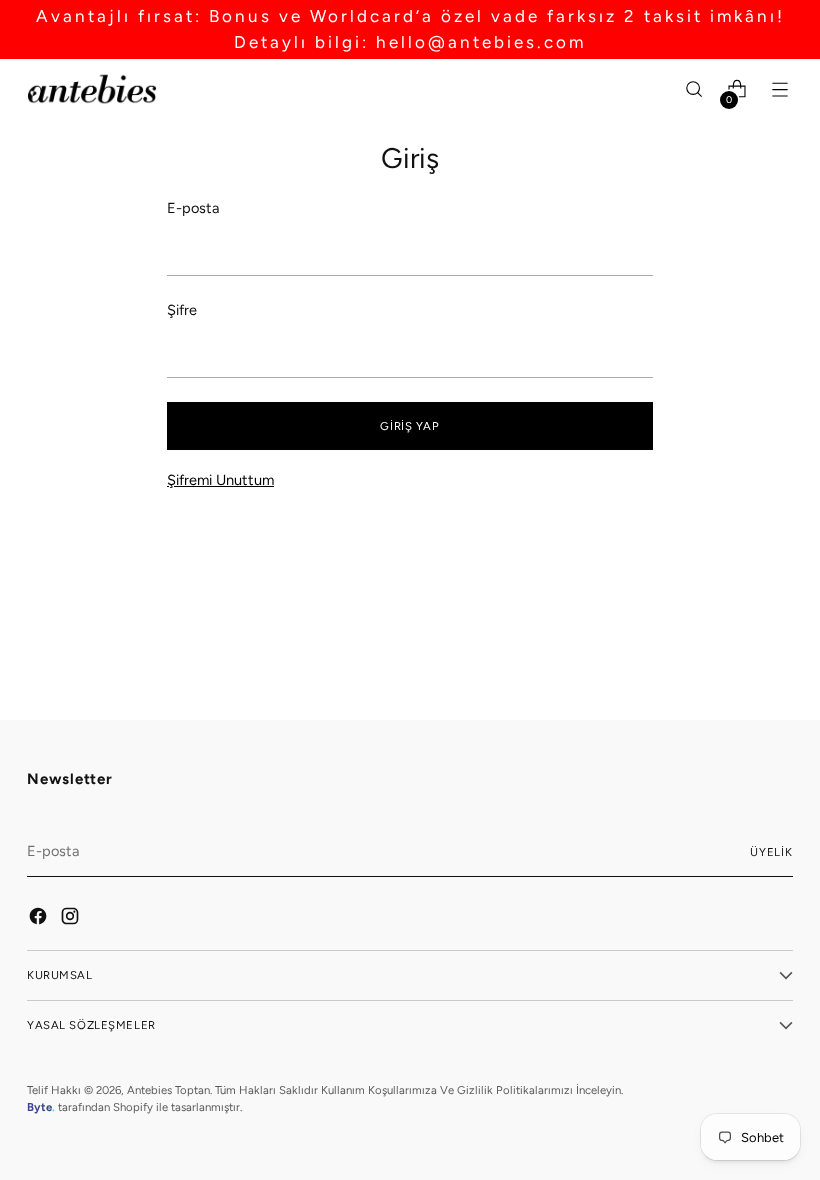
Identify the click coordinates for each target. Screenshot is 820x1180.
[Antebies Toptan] (92, 89)
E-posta (193, 208)
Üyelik (771, 852)
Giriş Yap (409, 426)
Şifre (182, 310)
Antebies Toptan (168, 1090)
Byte (39, 1107)
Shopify (133, 1107)
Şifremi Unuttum (220, 480)
